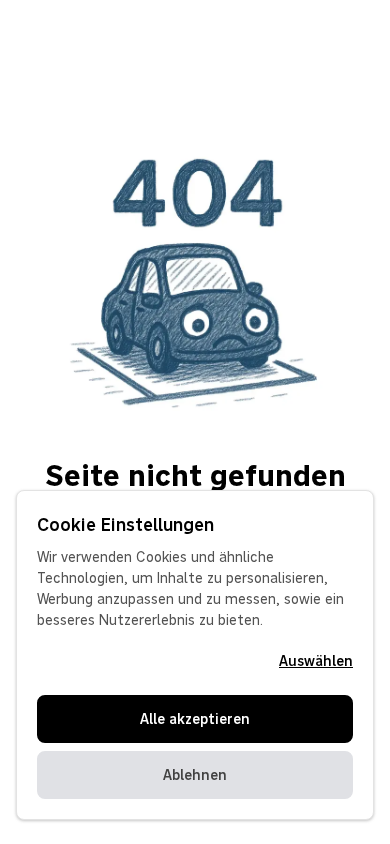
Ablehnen (195, 775)
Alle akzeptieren (195, 719)
